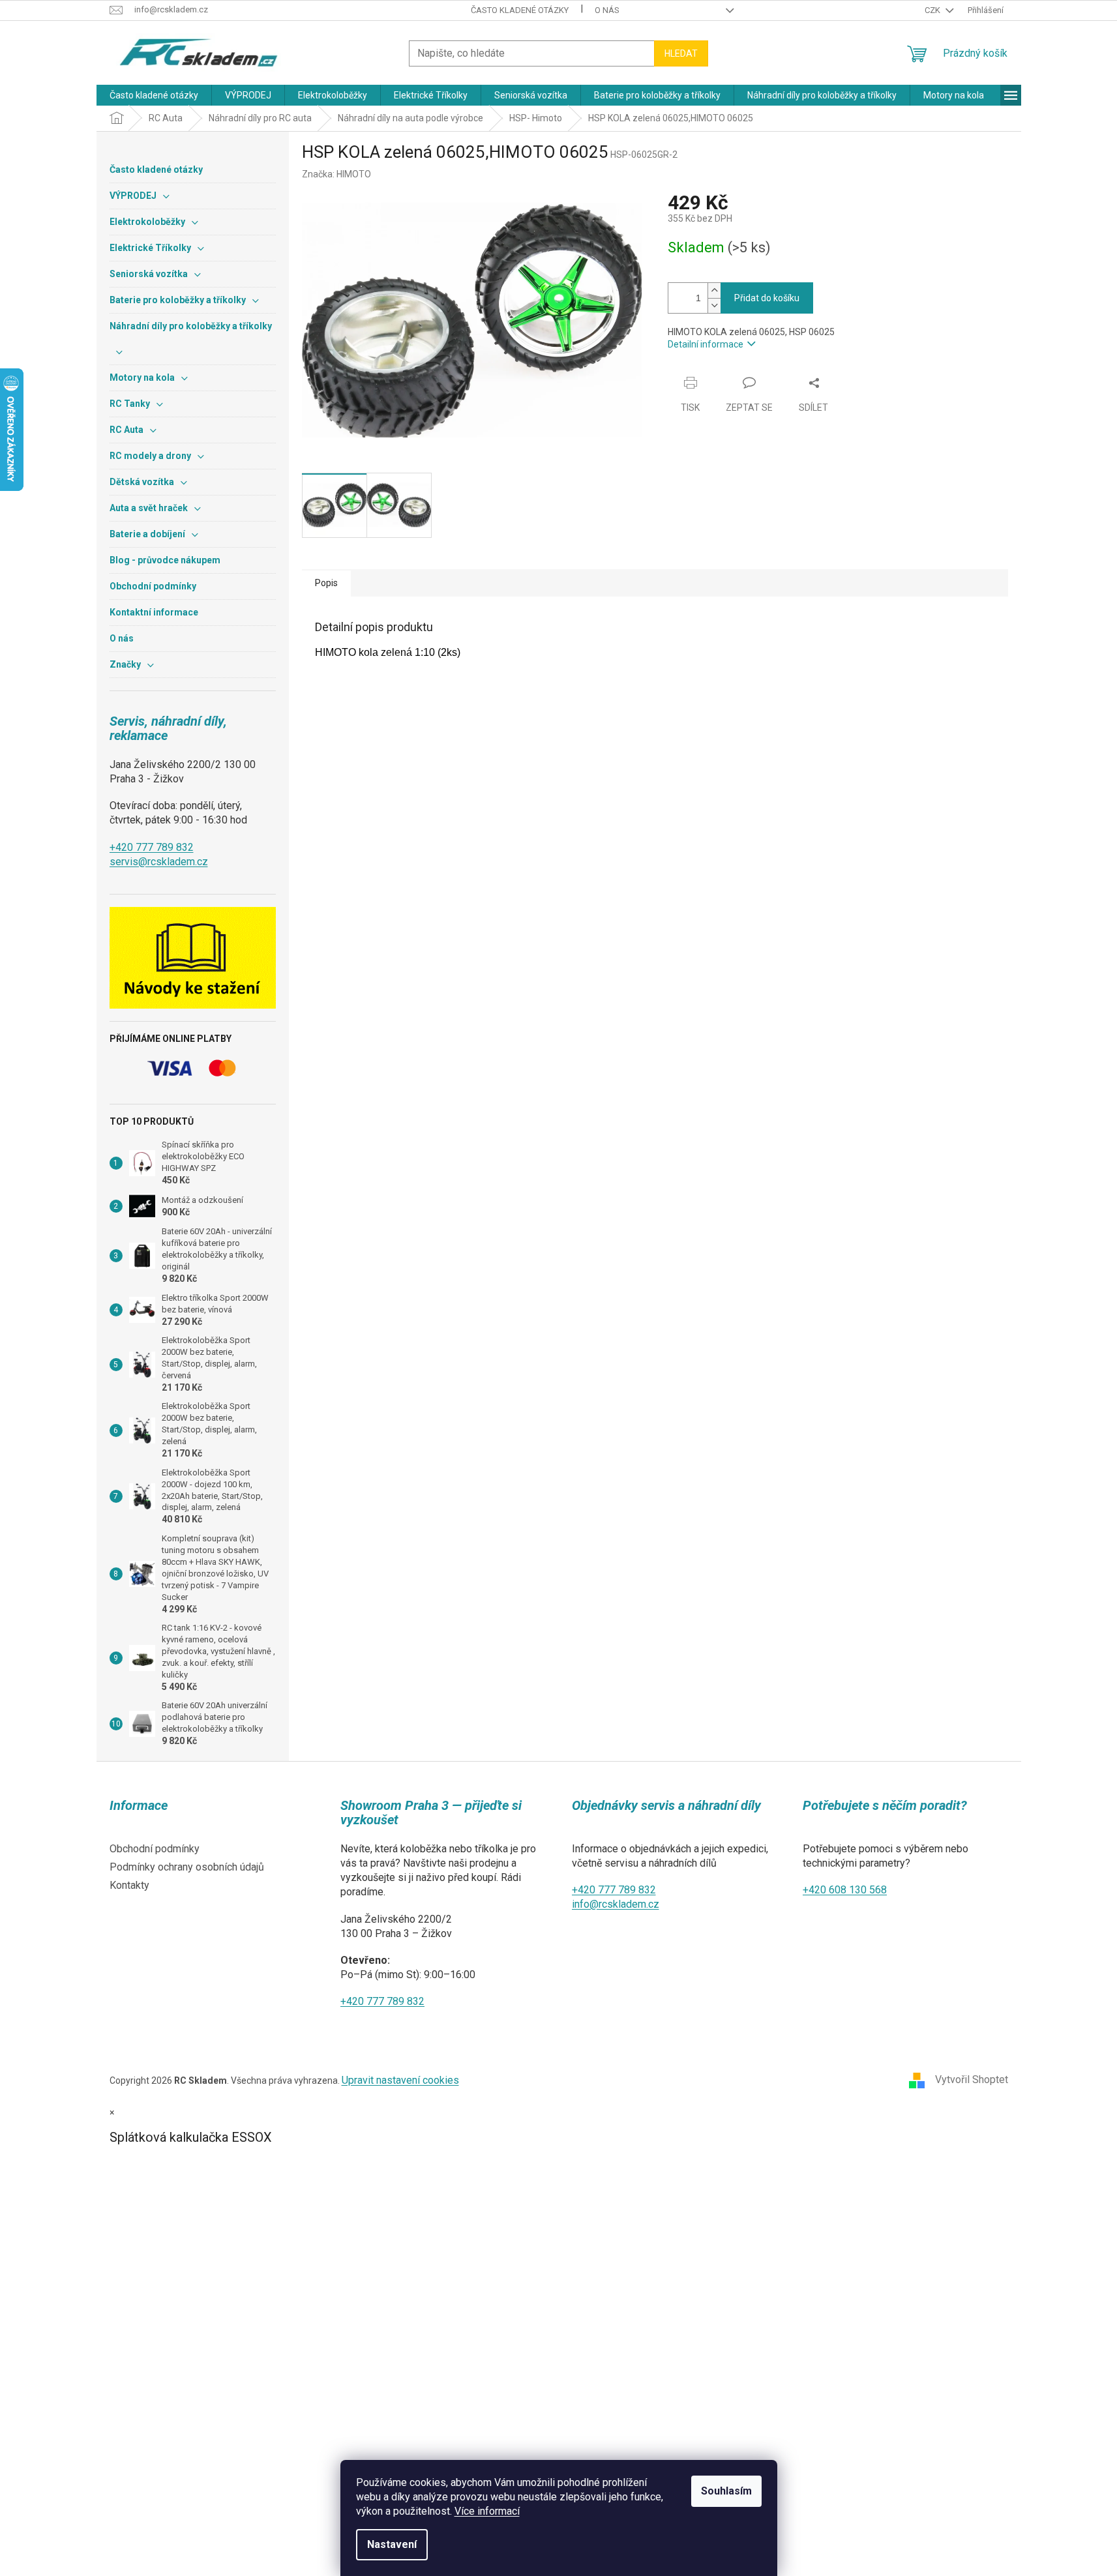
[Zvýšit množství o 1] (714, 290)
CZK (933, 10)
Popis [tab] (326, 583)
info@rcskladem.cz (616, 1904)
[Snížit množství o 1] (714, 305)
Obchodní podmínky (155, 1849)
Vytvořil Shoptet (972, 2080)
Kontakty (129, 1885)
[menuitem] (154, 95)
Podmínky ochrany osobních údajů (187, 1867)
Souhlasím (726, 2491)
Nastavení (392, 2544)
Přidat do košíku (767, 298)
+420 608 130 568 (845, 1890)
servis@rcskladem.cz (159, 862)
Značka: (336, 174)
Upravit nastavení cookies (400, 2080)
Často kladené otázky (520, 10)
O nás (607, 10)
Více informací (487, 2511)
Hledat (681, 53)
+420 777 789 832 (152, 847)
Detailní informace (706, 344)
